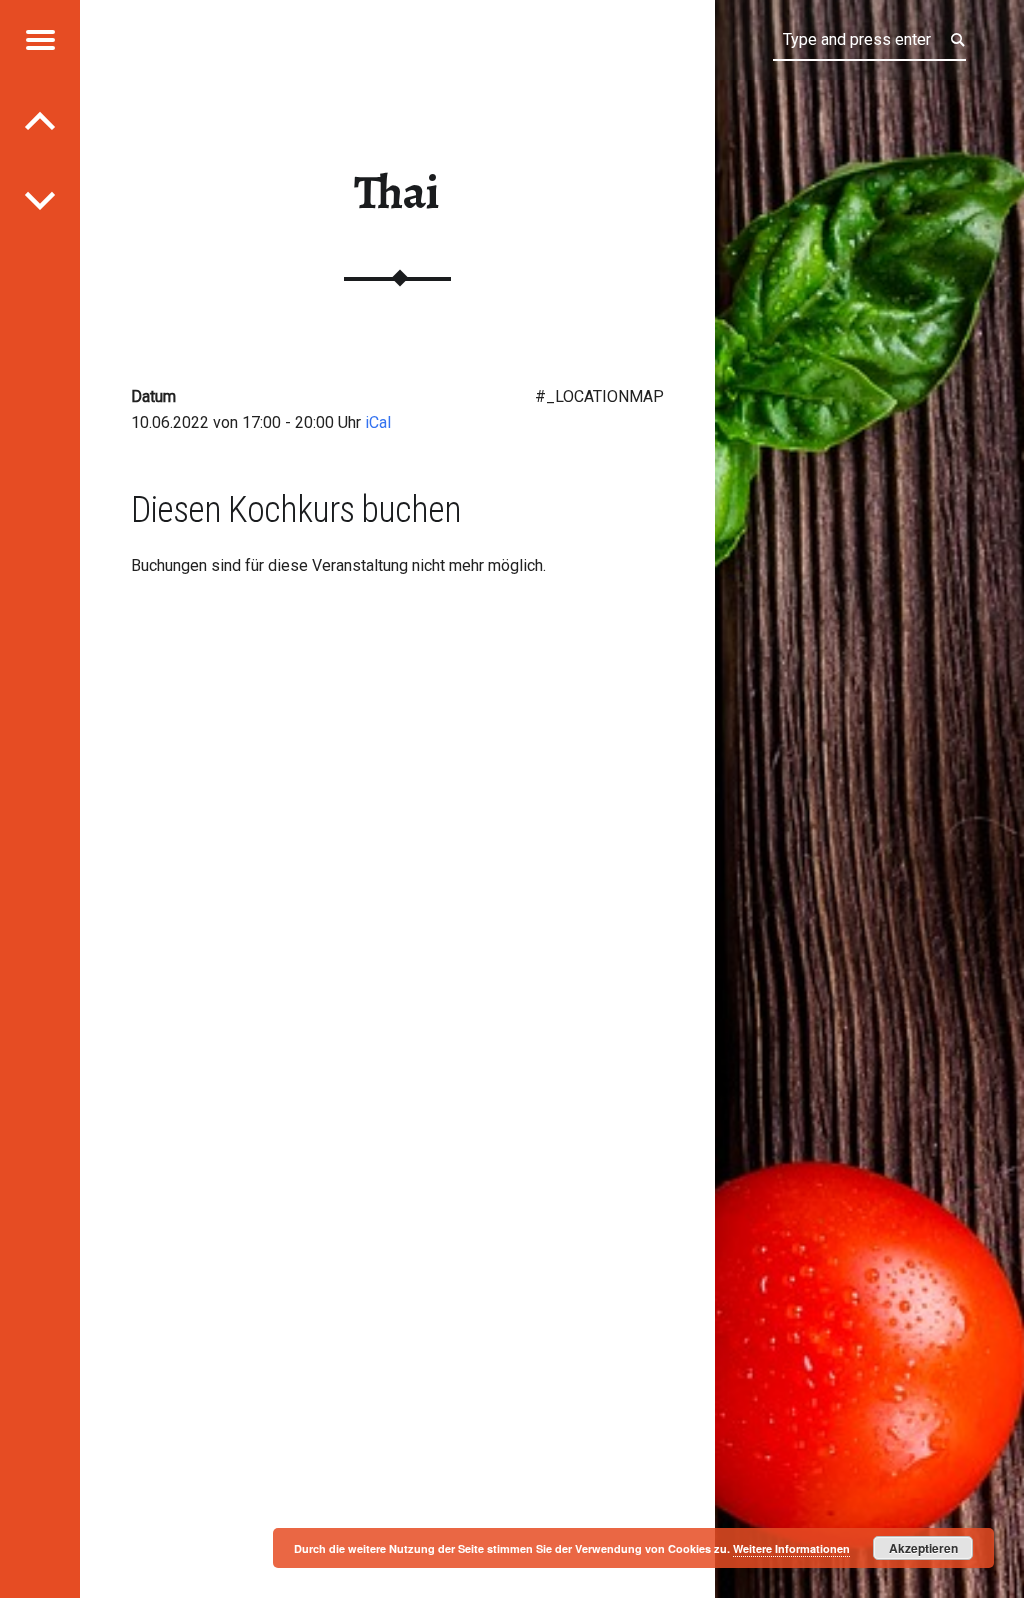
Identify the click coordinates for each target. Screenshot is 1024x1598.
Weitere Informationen (791, 1548)
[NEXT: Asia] (40, 120)
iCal (378, 422)
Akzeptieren (923, 1548)
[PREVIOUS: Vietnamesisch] (40, 200)
